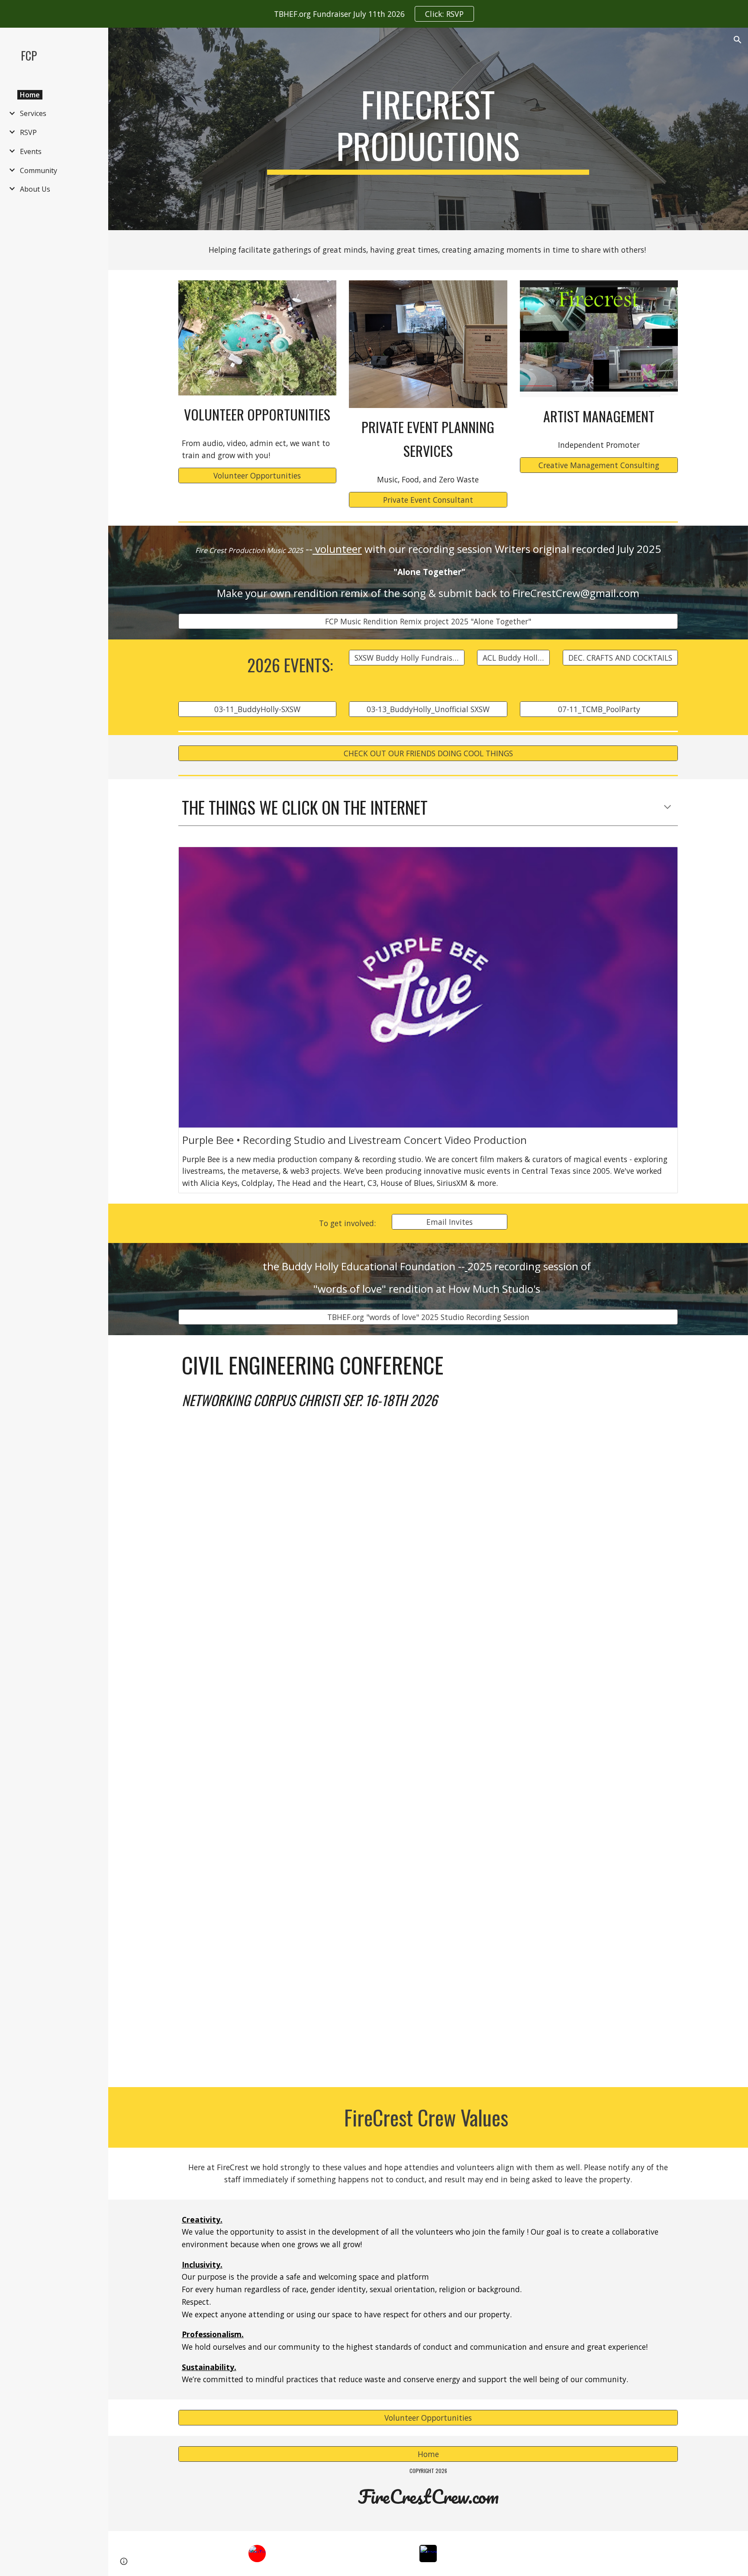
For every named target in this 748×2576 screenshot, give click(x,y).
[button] (738, 40)
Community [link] (39, 170)
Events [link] (31, 151)
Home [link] (30, 95)
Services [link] (33, 113)
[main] (428, 129)
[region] (374, 14)
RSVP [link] (28, 132)
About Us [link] (35, 189)
